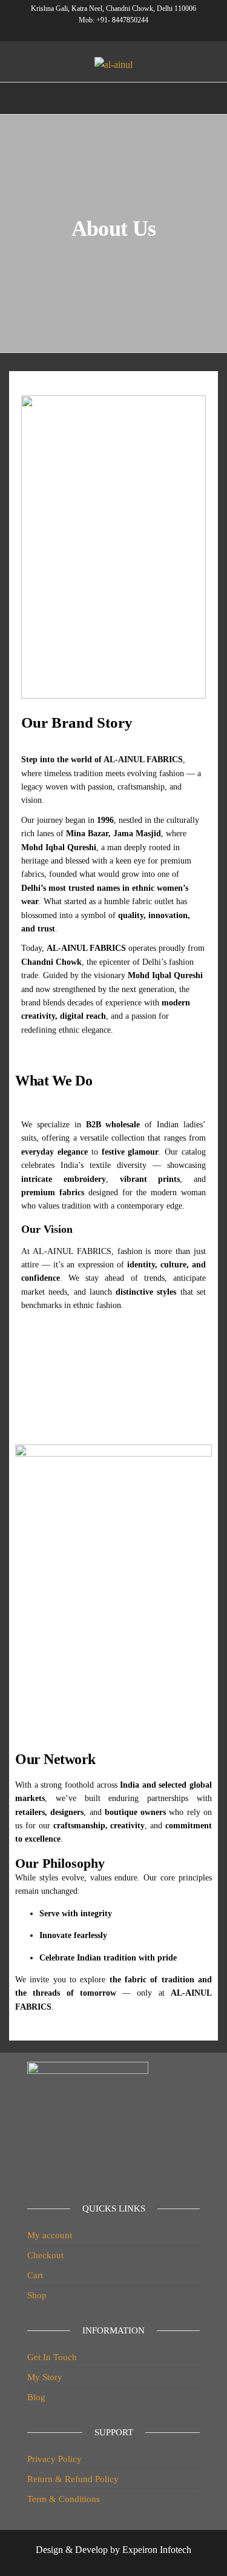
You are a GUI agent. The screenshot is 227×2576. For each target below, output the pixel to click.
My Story (45, 2377)
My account (50, 2235)
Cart (35, 2275)
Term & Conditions (64, 2499)
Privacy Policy (54, 2459)
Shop (37, 2295)
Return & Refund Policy (73, 2479)
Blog (36, 2397)
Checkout (45, 2255)
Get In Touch (52, 2357)
